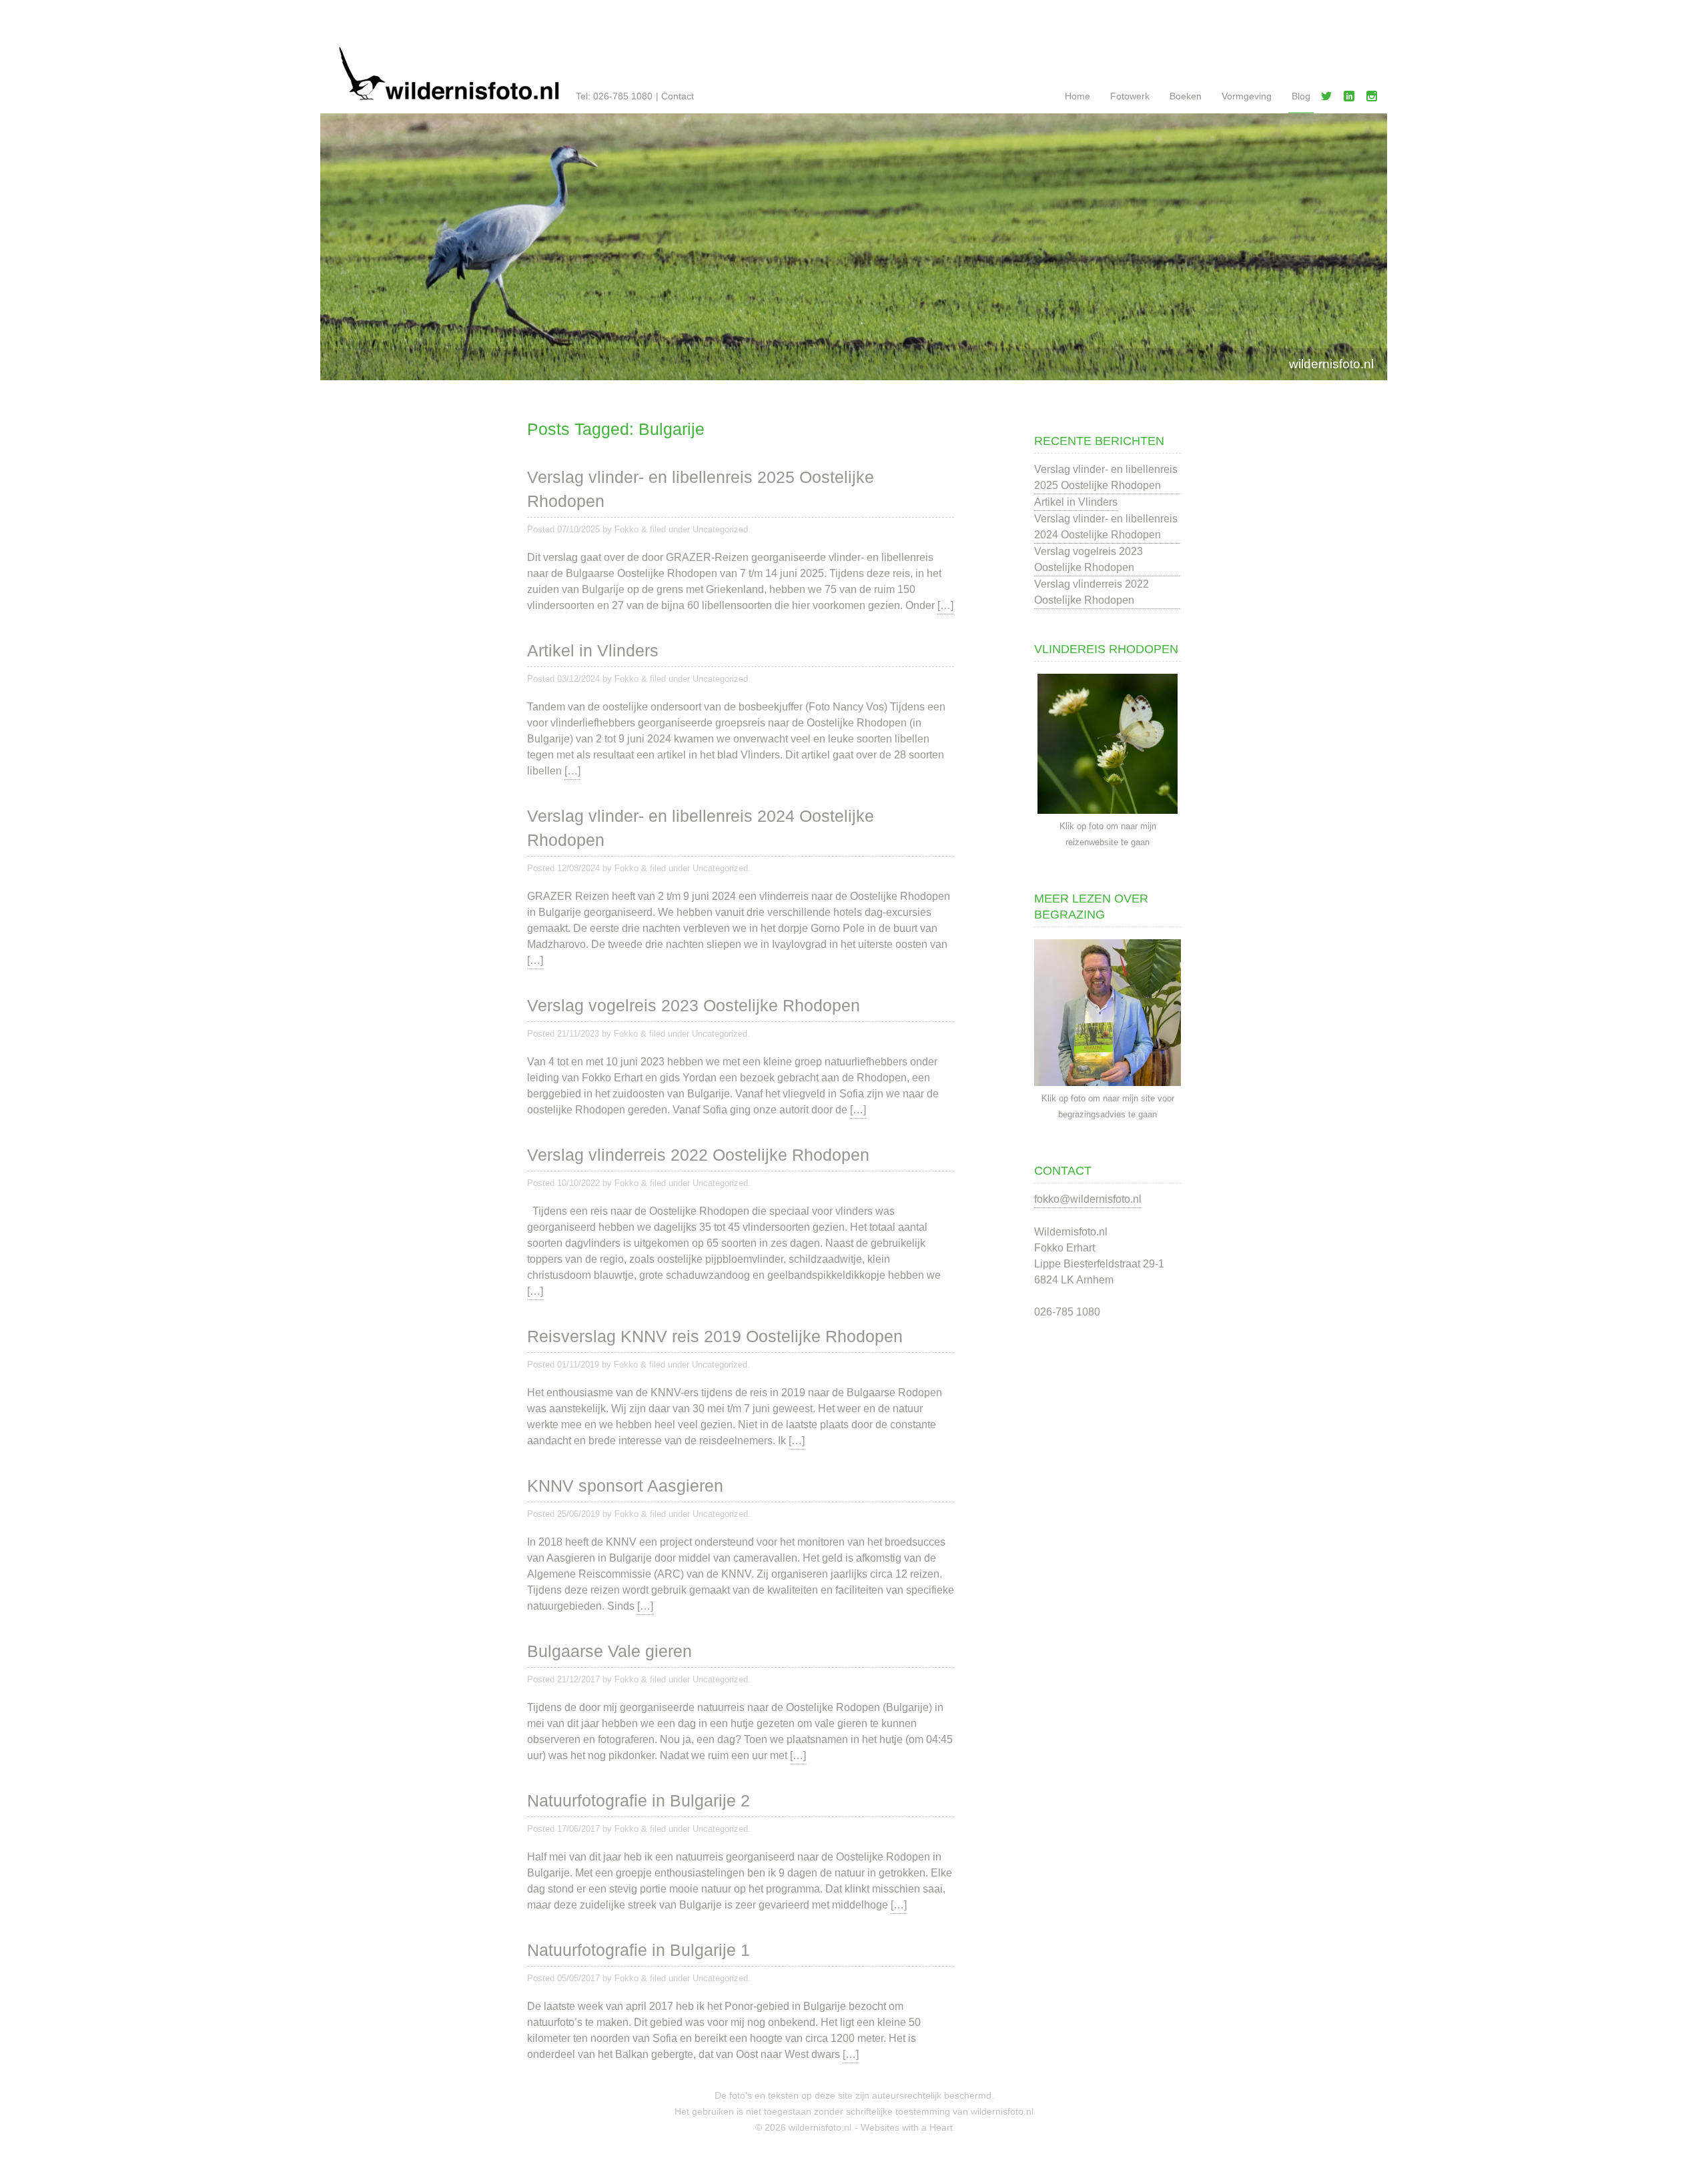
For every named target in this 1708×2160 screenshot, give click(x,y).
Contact (678, 96)
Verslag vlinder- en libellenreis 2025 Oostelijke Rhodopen (701, 489)
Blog (1301, 96)
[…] (945, 605)
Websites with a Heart (907, 2127)
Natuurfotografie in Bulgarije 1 (638, 1950)
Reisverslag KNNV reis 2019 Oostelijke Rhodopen (715, 1336)
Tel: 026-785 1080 (614, 96)
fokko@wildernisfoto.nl (1088, 1199)
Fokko (626, 529)
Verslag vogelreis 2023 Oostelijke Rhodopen (694, 1005)
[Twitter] (1329, 99)
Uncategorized (720, 529)
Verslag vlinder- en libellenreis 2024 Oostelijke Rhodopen (701, 828)
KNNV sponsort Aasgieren (625, 1486)
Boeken (1186, 96)
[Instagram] (1374, 99)
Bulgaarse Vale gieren (609, 1651)
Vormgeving (1247, 96)
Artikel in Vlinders (593, 650)
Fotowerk (1130, 96)
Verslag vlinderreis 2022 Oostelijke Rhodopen (698, 1155)
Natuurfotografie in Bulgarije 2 (638, 1800)
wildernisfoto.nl (1331, 364)
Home (1078, 96)
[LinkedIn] (1352, 99)
